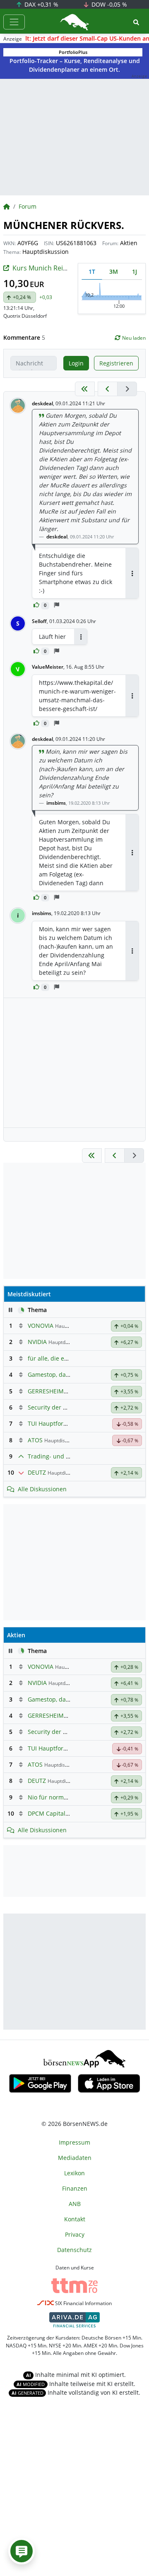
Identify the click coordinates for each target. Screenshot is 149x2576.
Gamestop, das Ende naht (63, 1374)
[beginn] (85, 389)
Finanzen (75, 2188)
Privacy (75, 2234)
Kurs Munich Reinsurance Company (68, 268)
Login (76, 363)
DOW (108, 4)
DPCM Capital (47, 1813)
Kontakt (75, 2219)
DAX (41, 4)
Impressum (74, 2142)
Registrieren (116, 363)
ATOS (35, 1440)
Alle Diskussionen (42, 1489)
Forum (28, 206)
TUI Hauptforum (50, 1423)
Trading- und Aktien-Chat (63, 1456)
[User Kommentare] (22, 2551)
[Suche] (136, 22)
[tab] (92, 271)
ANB (75, 2204)
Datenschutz (74, 2250)
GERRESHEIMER (49, 1391)
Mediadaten (75, 2158)
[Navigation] (14, 22)
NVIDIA (37, 1342)
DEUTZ (37, 1472)
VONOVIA (41, 1326)
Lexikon (74, 2173)
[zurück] (108, 389)
